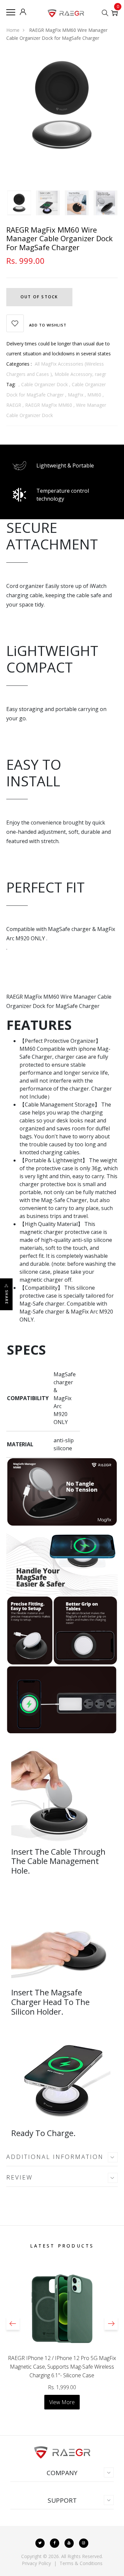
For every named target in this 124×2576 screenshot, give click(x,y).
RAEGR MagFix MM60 (49, 405)
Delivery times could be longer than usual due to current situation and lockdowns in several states (59, 349)
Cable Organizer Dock (44, 384)
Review (20, 2177)
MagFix (76, 395)
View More (62, 2402)
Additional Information (55, 2157)
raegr (101, 374)
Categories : (19, 364)
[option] (62, 104)
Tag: (11, 384)
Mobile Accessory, (75, 374)
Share (7, 1297)
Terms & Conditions (81, 2563)
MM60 (94, 395)
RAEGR (14, 405)
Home (13, 30)
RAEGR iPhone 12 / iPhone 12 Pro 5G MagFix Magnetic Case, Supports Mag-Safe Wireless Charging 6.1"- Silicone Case (62, 2367)
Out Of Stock (39, 297)
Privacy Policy (36, 2563)
